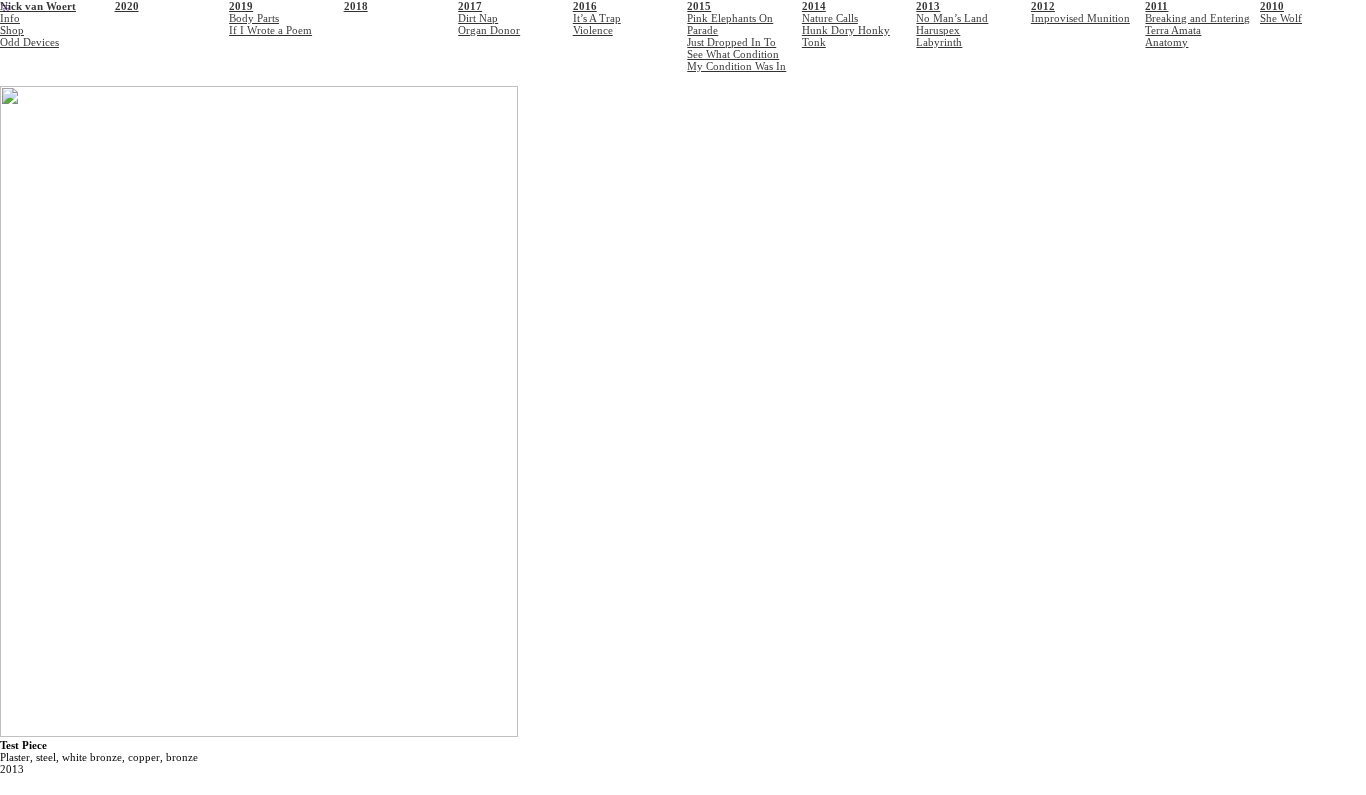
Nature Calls (830, 18)
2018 (356, 6)
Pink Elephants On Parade (730, 24)
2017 (470, 6)
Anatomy (1166, 42)
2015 (699, 6)
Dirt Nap (478, 18)
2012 (1043, 6)
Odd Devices (29, 42)
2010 (1272, 6)
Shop (12, 30)
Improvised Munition (1080, 18)
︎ (5, 8)
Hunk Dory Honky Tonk (846, 36)
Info (10, 18)
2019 (241, 6)
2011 (1156, 6)
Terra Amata (1173, 30)
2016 (585, 6)
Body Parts (254, 18)
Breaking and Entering (1197, 18)
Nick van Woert (38, 6)
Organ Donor (489, 30)
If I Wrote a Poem (270, 30)
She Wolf (1281, 18)
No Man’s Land (952, 18)
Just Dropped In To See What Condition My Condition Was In (736, 54)
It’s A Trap (597, 18)
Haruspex (938, 30)
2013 (928, 6)
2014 (814, 6)
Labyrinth (939, 42)
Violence (593, 30)
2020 (127, 6)
